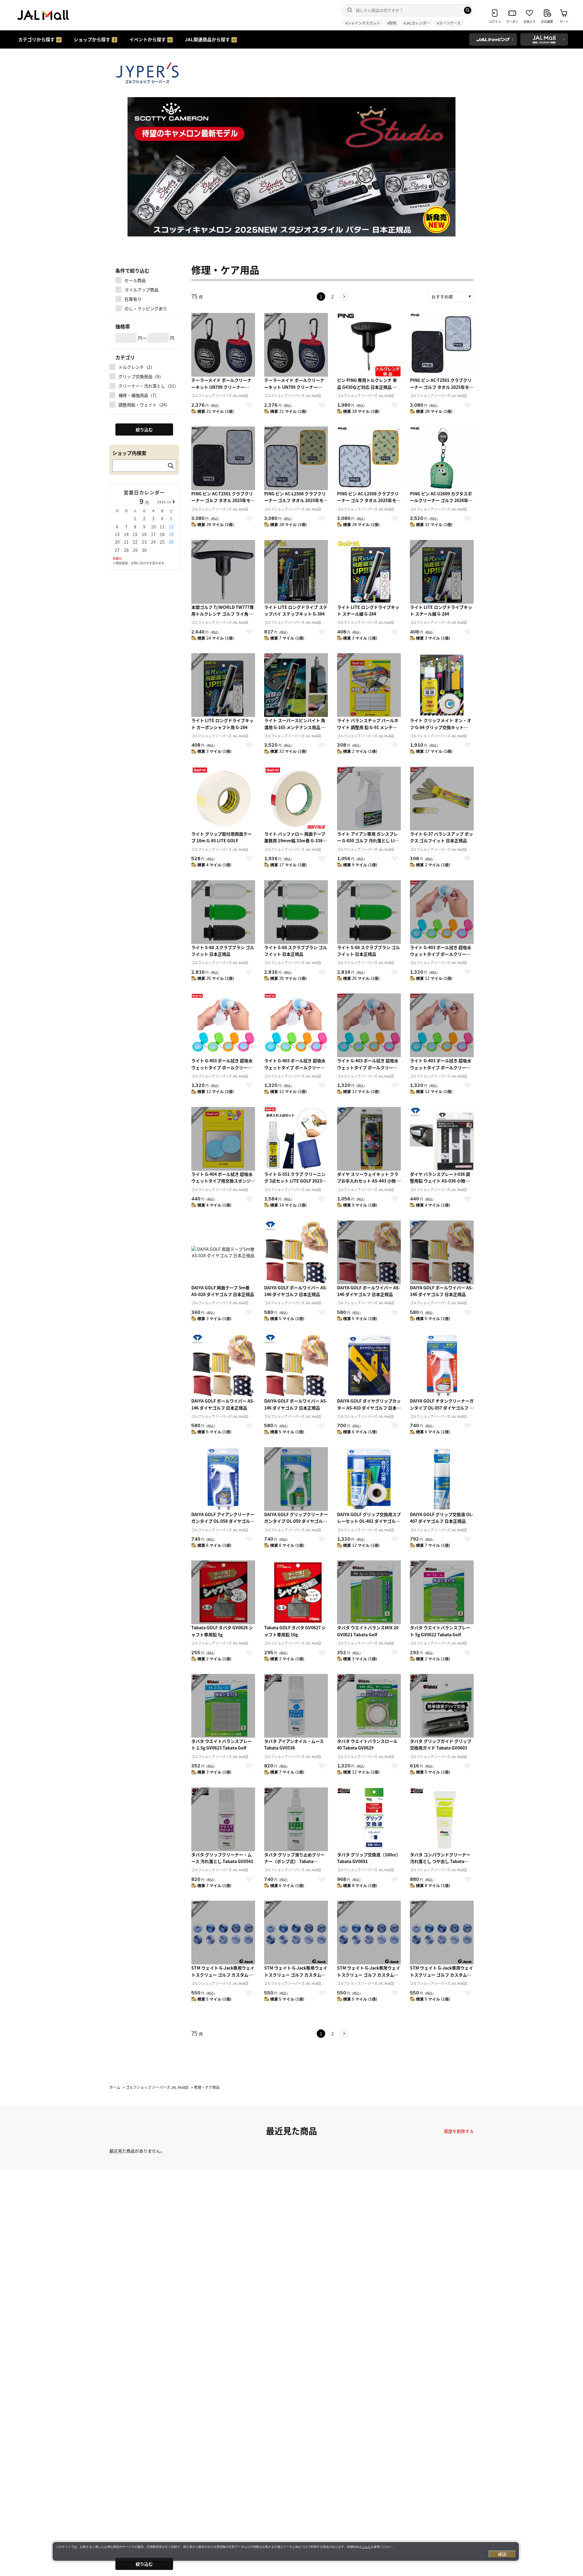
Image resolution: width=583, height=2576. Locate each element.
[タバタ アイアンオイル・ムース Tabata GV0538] (296, 1706)
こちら (366, 2547)
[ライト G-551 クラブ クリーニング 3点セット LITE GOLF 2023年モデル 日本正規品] (296, 1139)
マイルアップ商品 (141, 290)
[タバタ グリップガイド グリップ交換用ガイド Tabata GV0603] (442, 1706)
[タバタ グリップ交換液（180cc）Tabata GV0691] (369, 1819)
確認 (502, 2554)
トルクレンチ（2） (137, 367)
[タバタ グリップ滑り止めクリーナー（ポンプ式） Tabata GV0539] (296, 1819)
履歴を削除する (459, 2131)
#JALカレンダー (417, 23)
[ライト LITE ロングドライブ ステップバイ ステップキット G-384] (296, 572)
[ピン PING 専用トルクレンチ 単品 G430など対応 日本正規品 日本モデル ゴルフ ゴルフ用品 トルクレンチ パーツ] (369, 345)
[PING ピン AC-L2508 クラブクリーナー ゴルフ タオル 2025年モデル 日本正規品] (296, 458)
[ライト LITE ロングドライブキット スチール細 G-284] (369, 572)
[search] (468, 10)
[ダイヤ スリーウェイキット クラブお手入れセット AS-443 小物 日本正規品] (369, 1139)
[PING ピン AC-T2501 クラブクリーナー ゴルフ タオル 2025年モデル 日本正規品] (442, 345)
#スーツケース (449, 23)
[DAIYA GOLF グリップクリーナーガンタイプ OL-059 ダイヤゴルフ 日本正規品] (296, 1479)
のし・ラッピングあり (146, 308)
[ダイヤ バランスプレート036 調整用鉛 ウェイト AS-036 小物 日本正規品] (442, 1139)
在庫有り (133, 299)
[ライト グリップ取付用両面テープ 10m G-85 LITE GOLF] (223, 799)
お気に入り (249, 405)
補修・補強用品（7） (139, 395)
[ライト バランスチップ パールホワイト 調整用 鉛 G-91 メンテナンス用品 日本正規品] (369, 685)
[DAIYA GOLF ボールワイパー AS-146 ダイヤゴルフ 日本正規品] (296, 1252)
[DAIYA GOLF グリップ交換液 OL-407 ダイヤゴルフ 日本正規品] (442, 1479)
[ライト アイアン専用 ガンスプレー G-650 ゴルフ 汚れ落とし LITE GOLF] (369, 799)
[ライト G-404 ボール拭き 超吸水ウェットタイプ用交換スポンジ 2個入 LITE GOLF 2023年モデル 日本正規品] (223, 1139)
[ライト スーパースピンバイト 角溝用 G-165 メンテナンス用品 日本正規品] (296, 685)
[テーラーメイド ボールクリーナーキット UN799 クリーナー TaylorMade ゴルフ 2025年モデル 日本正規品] (223, 345)
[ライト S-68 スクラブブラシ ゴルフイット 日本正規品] (223, 912)
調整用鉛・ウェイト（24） (144, 405)
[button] (277, 232)
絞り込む (144, 2564)
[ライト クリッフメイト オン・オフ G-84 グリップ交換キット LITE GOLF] (442, 685)
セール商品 (135, 280)
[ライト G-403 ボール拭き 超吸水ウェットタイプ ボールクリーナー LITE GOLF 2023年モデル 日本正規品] (442, 912)
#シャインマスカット (363, 23)
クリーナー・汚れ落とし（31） (148, 386)
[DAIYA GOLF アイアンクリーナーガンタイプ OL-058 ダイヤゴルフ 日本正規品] (223, 1479)
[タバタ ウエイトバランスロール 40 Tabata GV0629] (369, 1706)
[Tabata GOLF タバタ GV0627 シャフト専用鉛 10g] (296, 1592)
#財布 (392, 23)
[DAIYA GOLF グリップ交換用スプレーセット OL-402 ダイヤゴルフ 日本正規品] (369, 1479)
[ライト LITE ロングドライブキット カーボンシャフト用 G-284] (223, 685)
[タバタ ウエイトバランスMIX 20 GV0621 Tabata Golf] (369, 1592)
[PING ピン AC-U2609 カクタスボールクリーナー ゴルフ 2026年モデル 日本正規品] (442, 458)
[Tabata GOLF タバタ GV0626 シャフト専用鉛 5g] (223, 1592)
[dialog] (286, 2551)
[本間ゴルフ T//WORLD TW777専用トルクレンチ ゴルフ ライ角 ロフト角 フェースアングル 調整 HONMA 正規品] (223, 572)
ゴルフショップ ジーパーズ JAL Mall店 (220, 395)
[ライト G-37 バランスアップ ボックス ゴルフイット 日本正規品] (442, 799)
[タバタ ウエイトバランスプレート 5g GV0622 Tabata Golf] (442, 1592)
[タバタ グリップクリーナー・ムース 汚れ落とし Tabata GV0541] (223, 1819)
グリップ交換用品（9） (141, 376)
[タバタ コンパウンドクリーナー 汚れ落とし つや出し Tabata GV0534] (442, 1819)
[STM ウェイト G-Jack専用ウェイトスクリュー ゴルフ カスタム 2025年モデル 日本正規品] (223, 1933)
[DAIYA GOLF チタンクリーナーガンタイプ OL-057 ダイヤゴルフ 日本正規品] (442, 1366)
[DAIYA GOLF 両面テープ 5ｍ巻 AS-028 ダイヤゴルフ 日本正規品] (223, 1252)
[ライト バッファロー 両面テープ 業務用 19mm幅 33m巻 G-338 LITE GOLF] (296, 799)
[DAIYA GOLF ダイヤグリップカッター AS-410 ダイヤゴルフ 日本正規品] (369, 1366)
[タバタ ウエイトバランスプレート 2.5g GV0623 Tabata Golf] (223, 1706)
